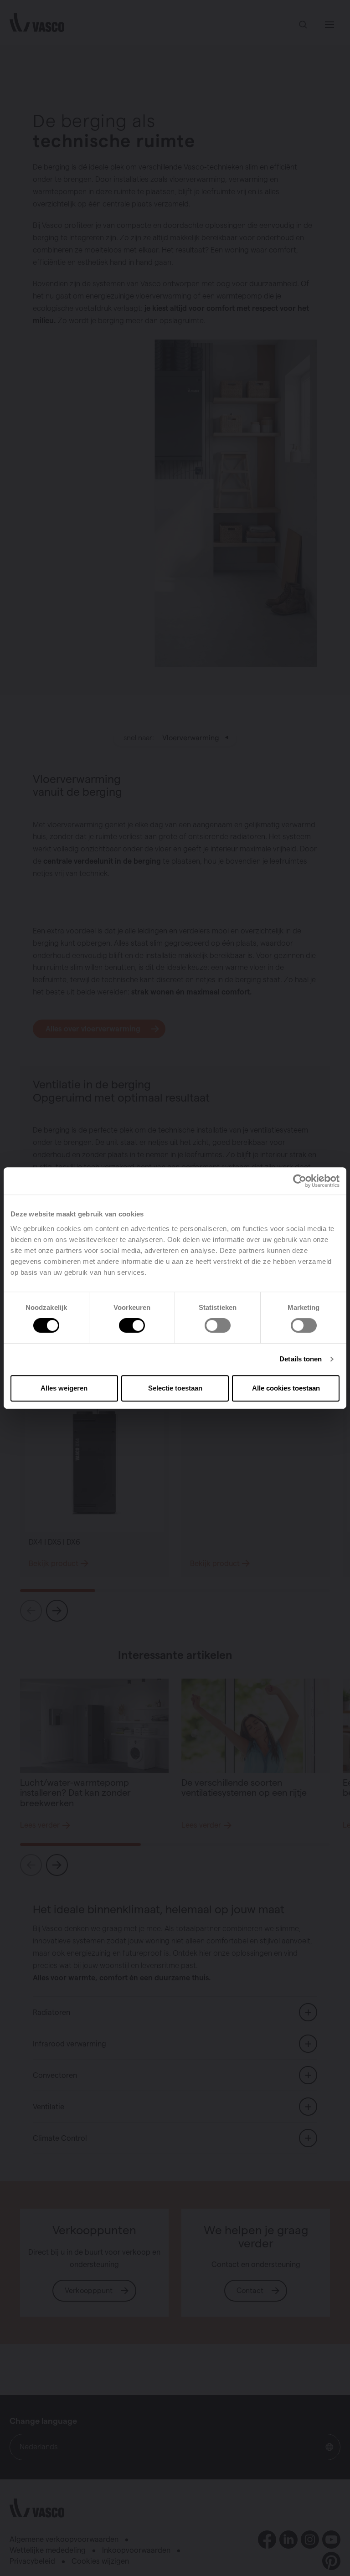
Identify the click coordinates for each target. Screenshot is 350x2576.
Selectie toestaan (175, 1388)
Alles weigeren (64, 1388)
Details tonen (301, 1359)
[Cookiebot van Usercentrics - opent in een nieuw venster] (300, 1181)
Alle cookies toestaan (286, 1388)
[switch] (132, 1325)
